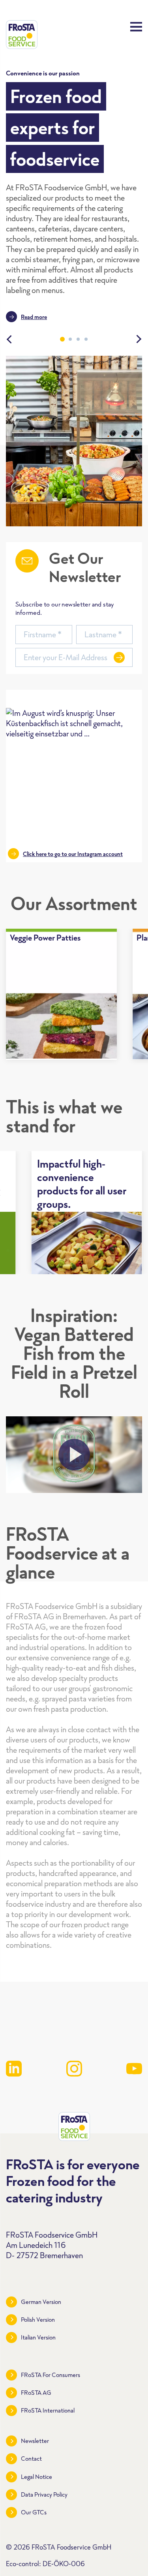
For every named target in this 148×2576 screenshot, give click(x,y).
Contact (31, 2459)
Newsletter (35, 2441)
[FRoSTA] (22, 35)
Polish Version (38, 2320)
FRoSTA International (48, 2410)
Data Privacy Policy (44, 2494)
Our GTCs (34, 2512)
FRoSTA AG (36, 2393)
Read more (34, 317)
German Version (41, 2302)
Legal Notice (37, 2477)
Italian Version (38, 2337)
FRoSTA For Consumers (51, 2375)
